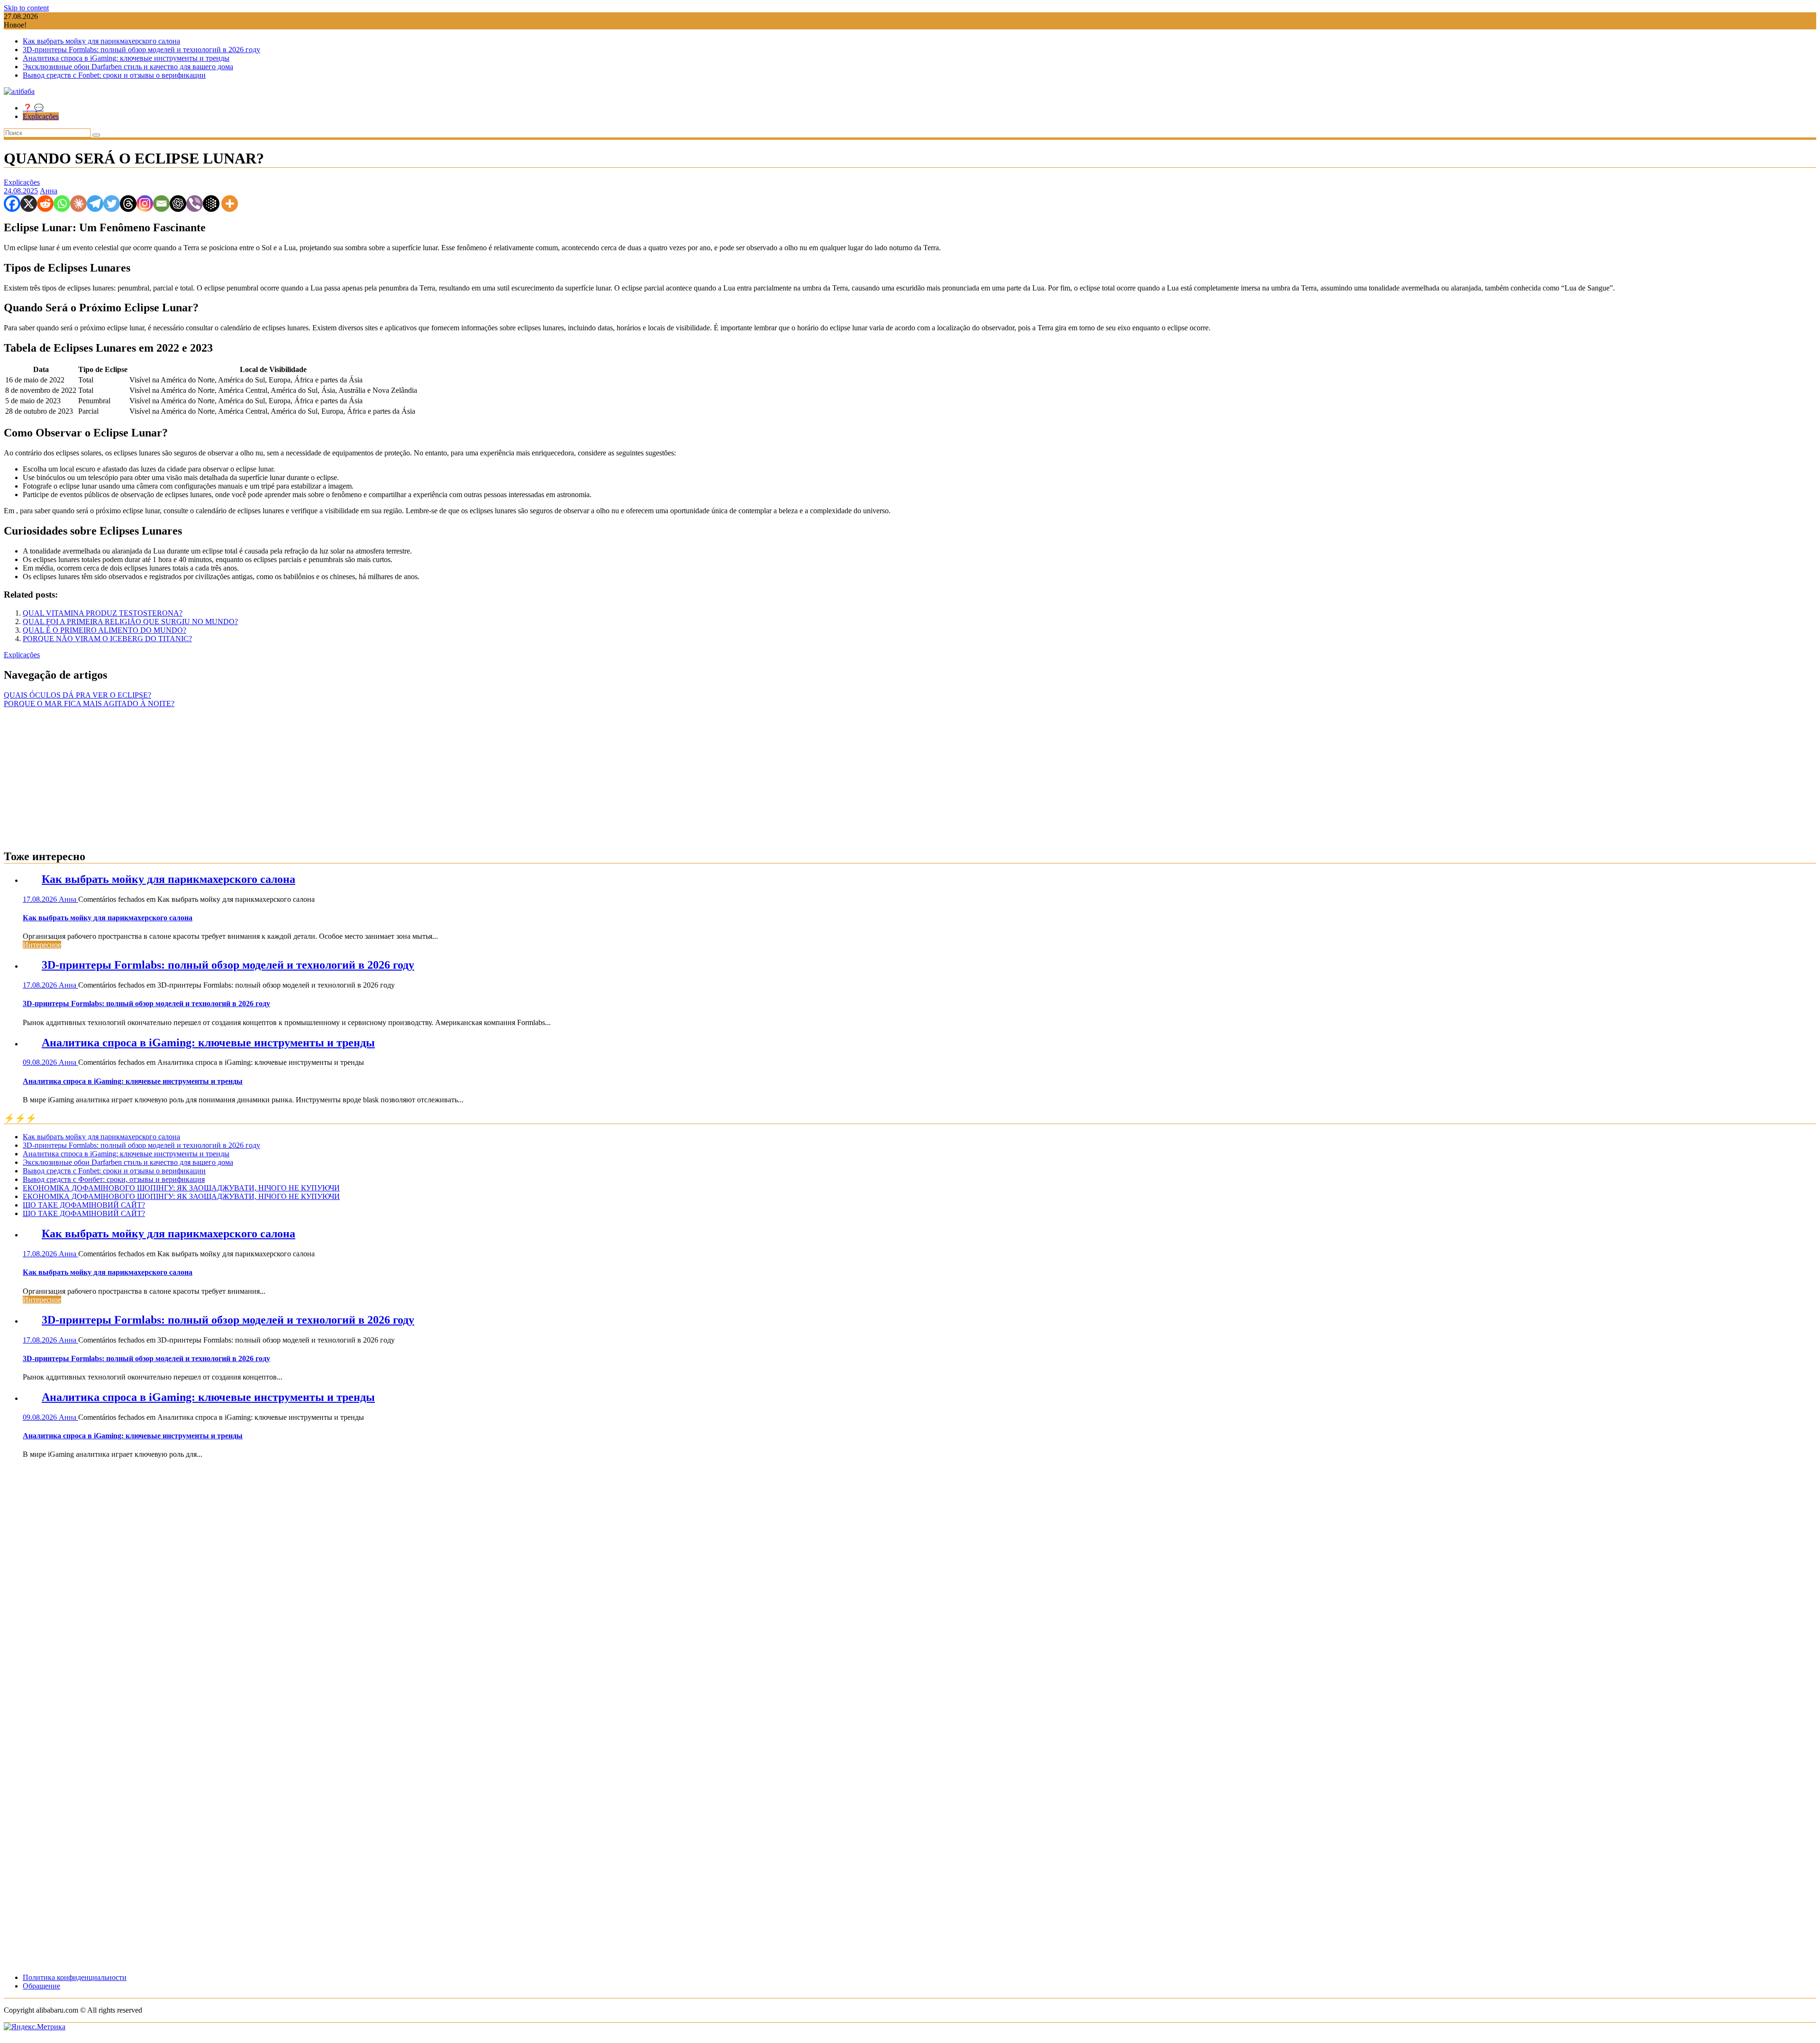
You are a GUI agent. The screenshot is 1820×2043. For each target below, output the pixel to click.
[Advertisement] (910, 774)
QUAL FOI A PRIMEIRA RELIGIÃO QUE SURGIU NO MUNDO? (130, 622)
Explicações (41, 116)
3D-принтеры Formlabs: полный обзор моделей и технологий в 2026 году (141, 50)
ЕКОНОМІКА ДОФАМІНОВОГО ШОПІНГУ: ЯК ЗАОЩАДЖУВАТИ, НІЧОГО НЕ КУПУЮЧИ (181, 1188)
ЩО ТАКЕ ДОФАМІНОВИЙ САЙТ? (84, 1205)
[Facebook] (12, 204)
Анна (49, 191)
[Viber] (195, 204)
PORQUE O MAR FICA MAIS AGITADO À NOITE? (89, 704)
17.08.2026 (41, 899)
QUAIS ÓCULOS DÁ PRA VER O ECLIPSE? (77, 695)
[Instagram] (145, 204)
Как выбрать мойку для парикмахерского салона (101, 41)
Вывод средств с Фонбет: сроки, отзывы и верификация (114, 1179)
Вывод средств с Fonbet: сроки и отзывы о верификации (114, 75)
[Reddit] (45, 204)
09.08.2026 (41, 1062)
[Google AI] (211, 204)
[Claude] (78, 204)
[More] (230, 204)
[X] (29, 204)
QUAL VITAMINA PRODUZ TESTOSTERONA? (103, 613)
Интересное (42, 945)
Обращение (41, 1986)
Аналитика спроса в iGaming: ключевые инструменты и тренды (126, 58)
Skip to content (26, 8)
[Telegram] (95, 204)
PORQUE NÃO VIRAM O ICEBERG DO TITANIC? (107, 639)
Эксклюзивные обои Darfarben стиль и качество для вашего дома (128, 67)
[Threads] (128, 204)
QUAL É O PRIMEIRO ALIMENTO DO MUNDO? (105, 630)
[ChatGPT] (178, 204)
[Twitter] (112, 204)
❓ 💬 (33, 108)
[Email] (161, 204)
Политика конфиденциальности (75, 1977)
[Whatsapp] (62, 204)
